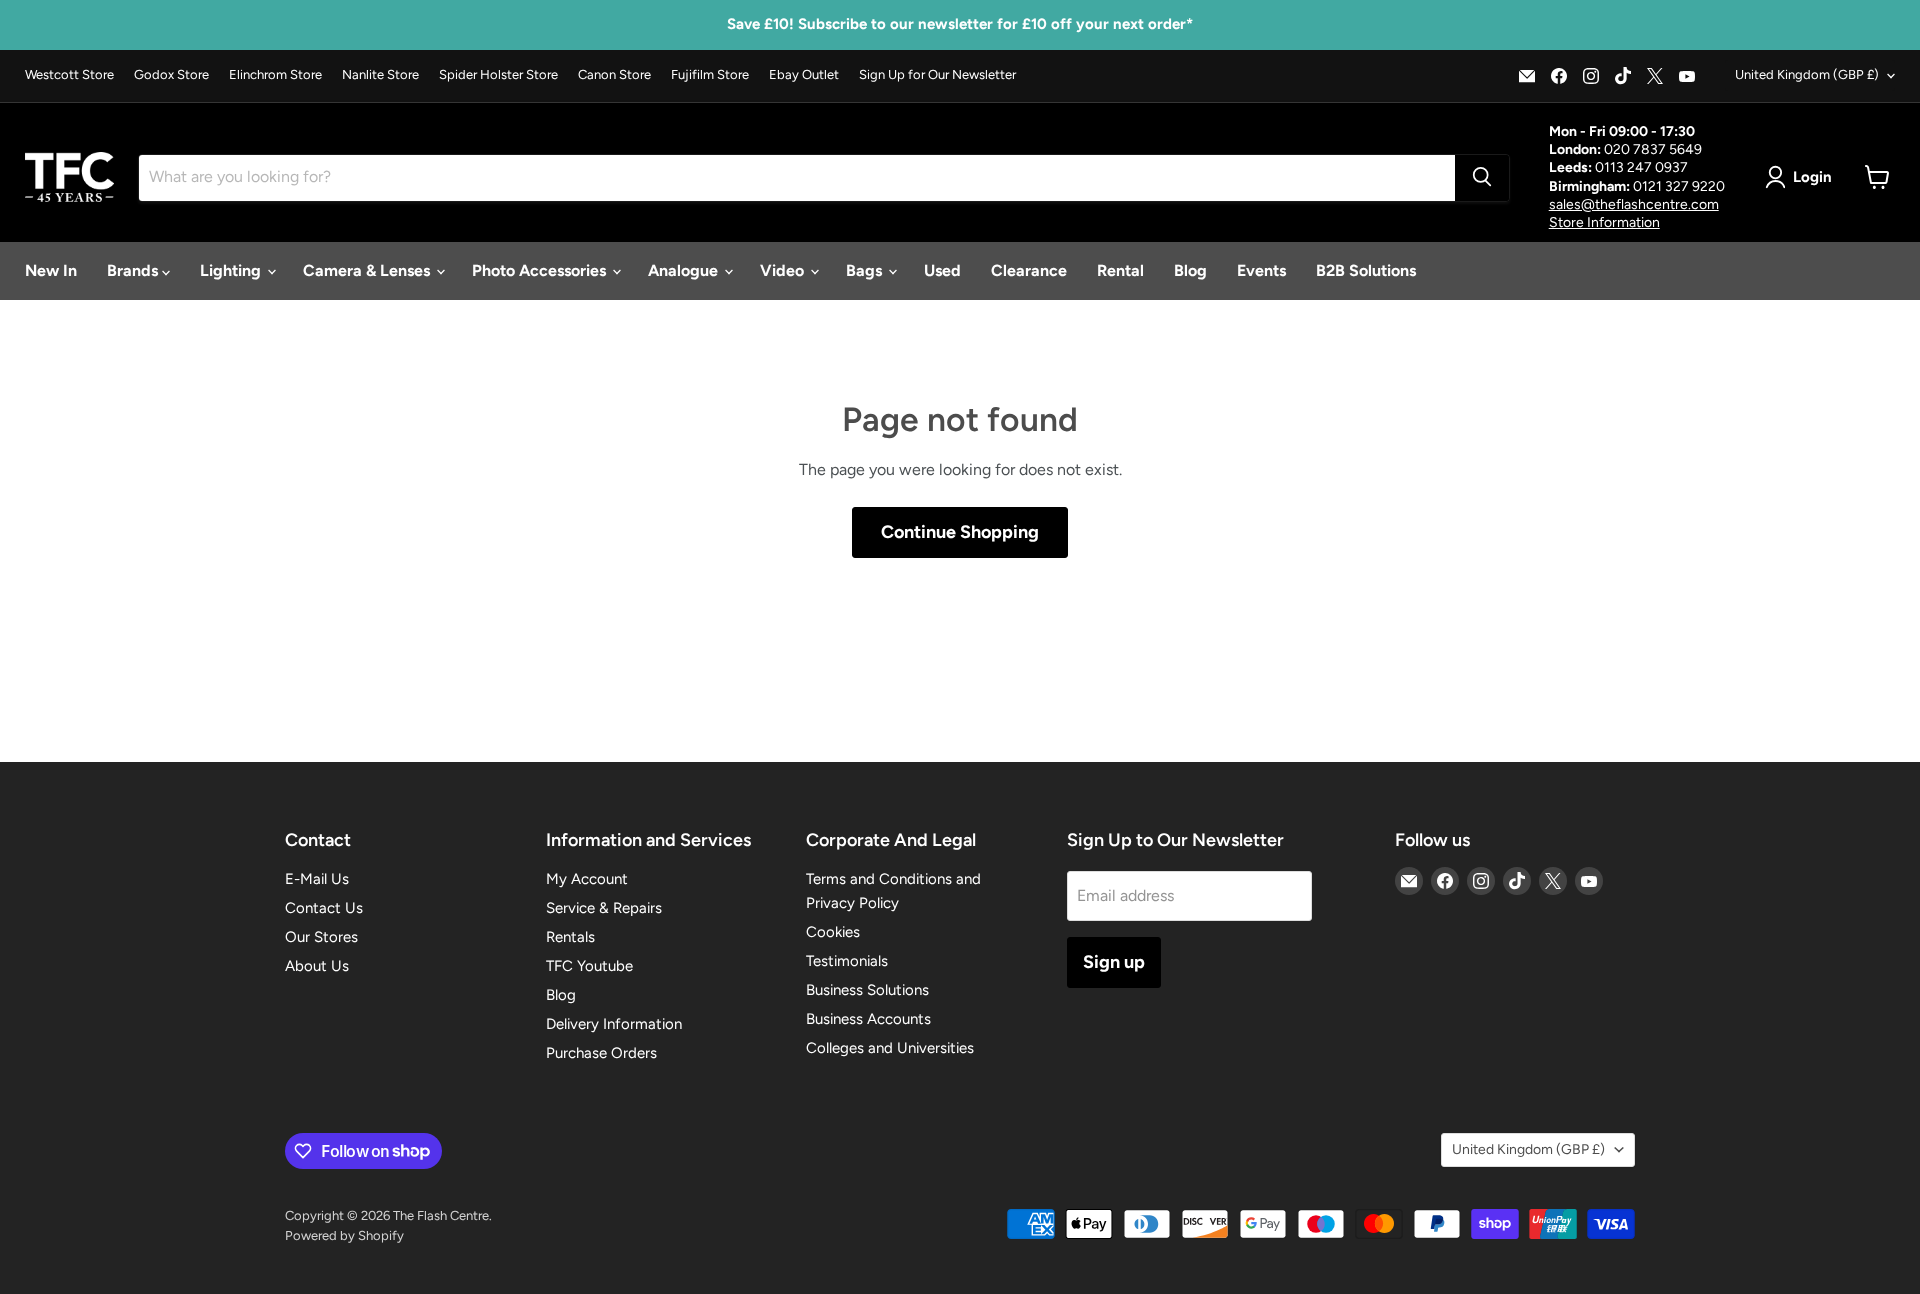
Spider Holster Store (498, 75)
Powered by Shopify (344, 1235)
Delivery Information (614, 1024)
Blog (1190, 270)
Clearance (1029, 270)
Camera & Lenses (368, 270)
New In (51, 270)
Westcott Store (69, 75)
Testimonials (847, 961)
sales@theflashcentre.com (1634, 203)
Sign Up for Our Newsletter (937, 75)
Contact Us (324, 908)
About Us (317, 966)
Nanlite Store (380, 75)
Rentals (570, 937)
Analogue (685, 270)
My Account (587, 879)
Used (942, 270)
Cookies (833, 932)
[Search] (1482, 177)
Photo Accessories (541, 270)
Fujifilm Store (710, 75)
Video (784, 270)
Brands (134, 270)
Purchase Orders (601, 1053)
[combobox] (797, 177)
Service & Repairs (604, 908)
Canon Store (614, 75)
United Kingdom (1807, 74)
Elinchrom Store (275, 75)
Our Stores (321, 937)
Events (1261, 270)
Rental (1120, 270)
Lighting (232, 270)
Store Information (1604, 221)
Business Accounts (868, 1019)
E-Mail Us (317, 879)
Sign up (1114, 962)
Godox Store (171, 75)
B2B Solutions (1366, 270)
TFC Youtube (589, 966)
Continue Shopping (960, 532)
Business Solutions (867, 990)
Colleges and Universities (890, 1048)
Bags (866, 270)
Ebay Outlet (804, 75)
